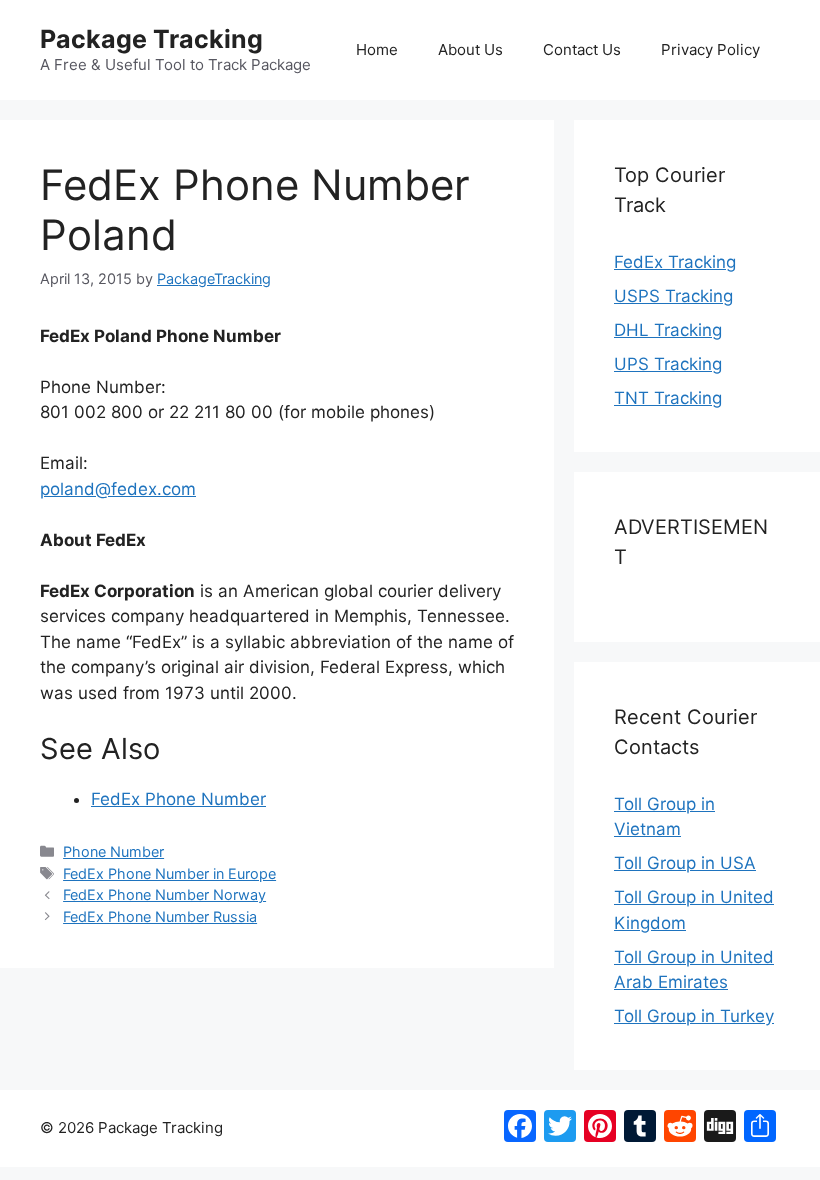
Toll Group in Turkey (694, 1016)
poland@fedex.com (118, 489)
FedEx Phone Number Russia (160, 916)
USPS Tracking (673, 296)
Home (377, 49)
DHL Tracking (668, 330)
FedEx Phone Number (178, 799)
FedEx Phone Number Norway (164, 894)
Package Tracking (151, 39)
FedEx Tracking (675, 262)
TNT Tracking (668, 398)
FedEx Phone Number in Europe (169, 873)
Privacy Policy (710, 49)
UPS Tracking (668, 364)
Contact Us (582, 49)
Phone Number (113, 851)
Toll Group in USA (685, 863)
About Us (470, 49)
